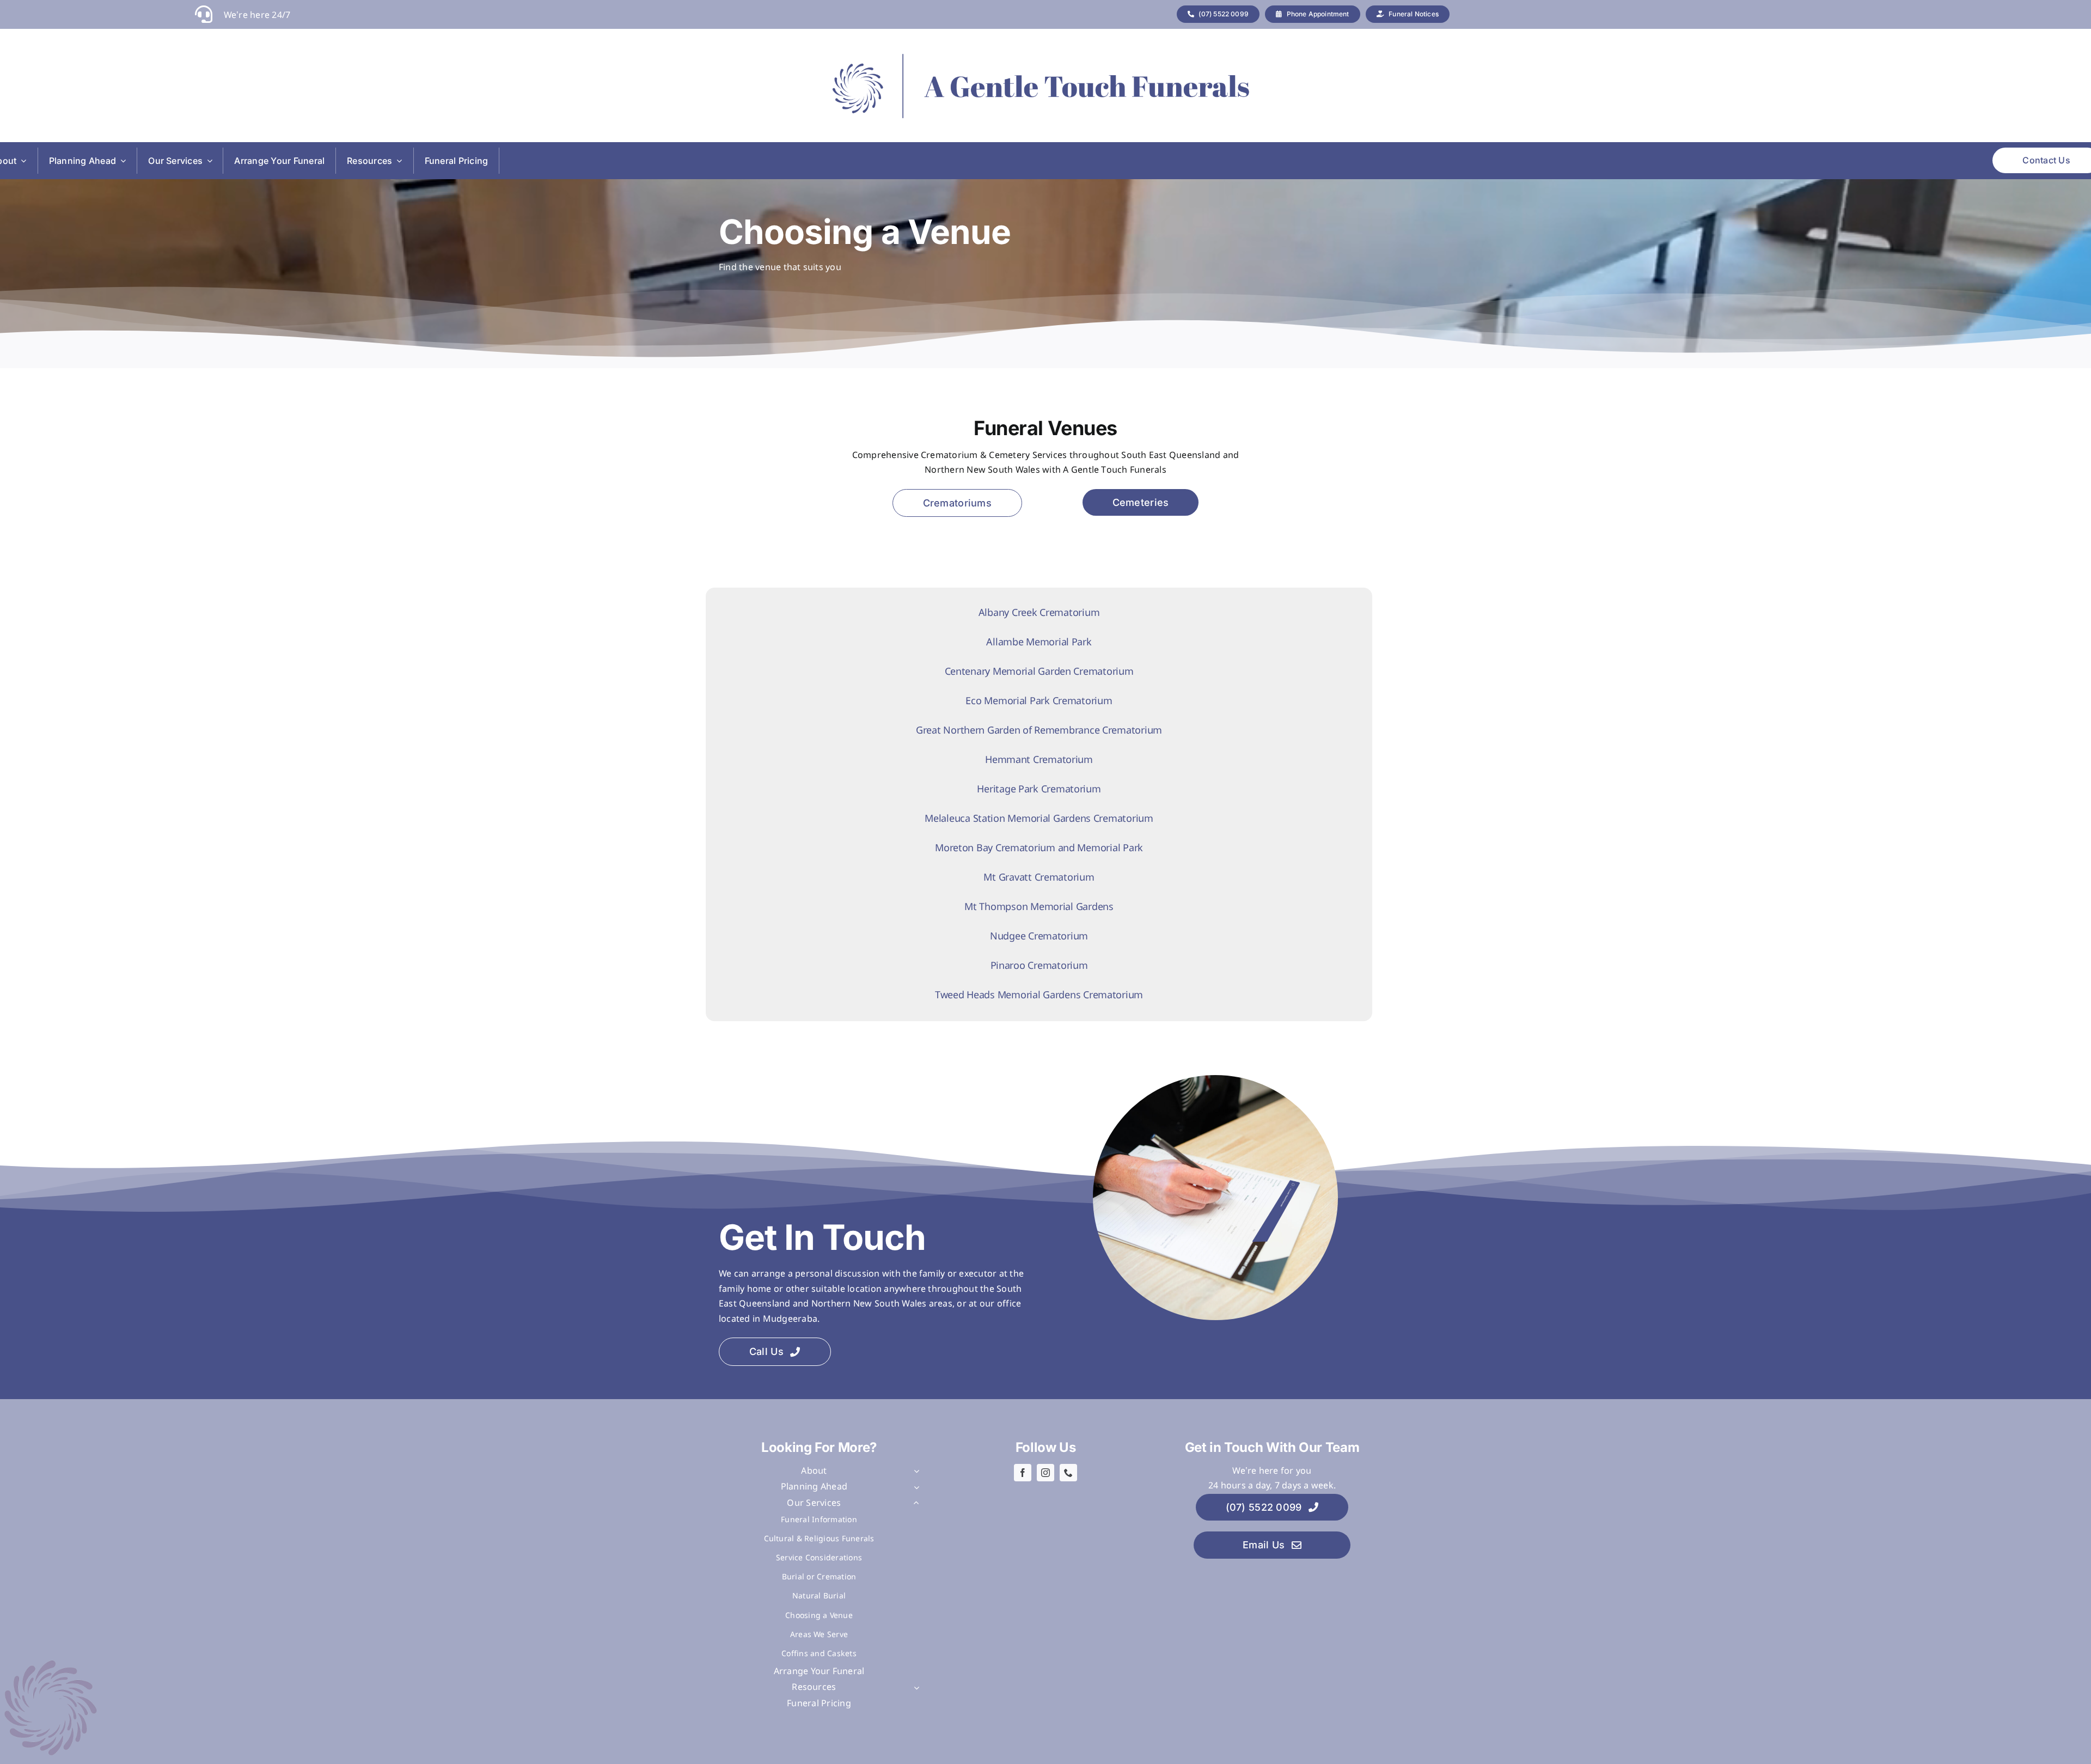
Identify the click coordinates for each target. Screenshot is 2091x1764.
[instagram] (1045, 1473)
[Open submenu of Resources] (914, 1688)
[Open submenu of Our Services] (914, 1504)
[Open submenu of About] (914, 1472)
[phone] (1068, 1473)
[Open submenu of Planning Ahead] (914, 1487)
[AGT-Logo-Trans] (1037, 86)
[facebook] (1023, 1473)
